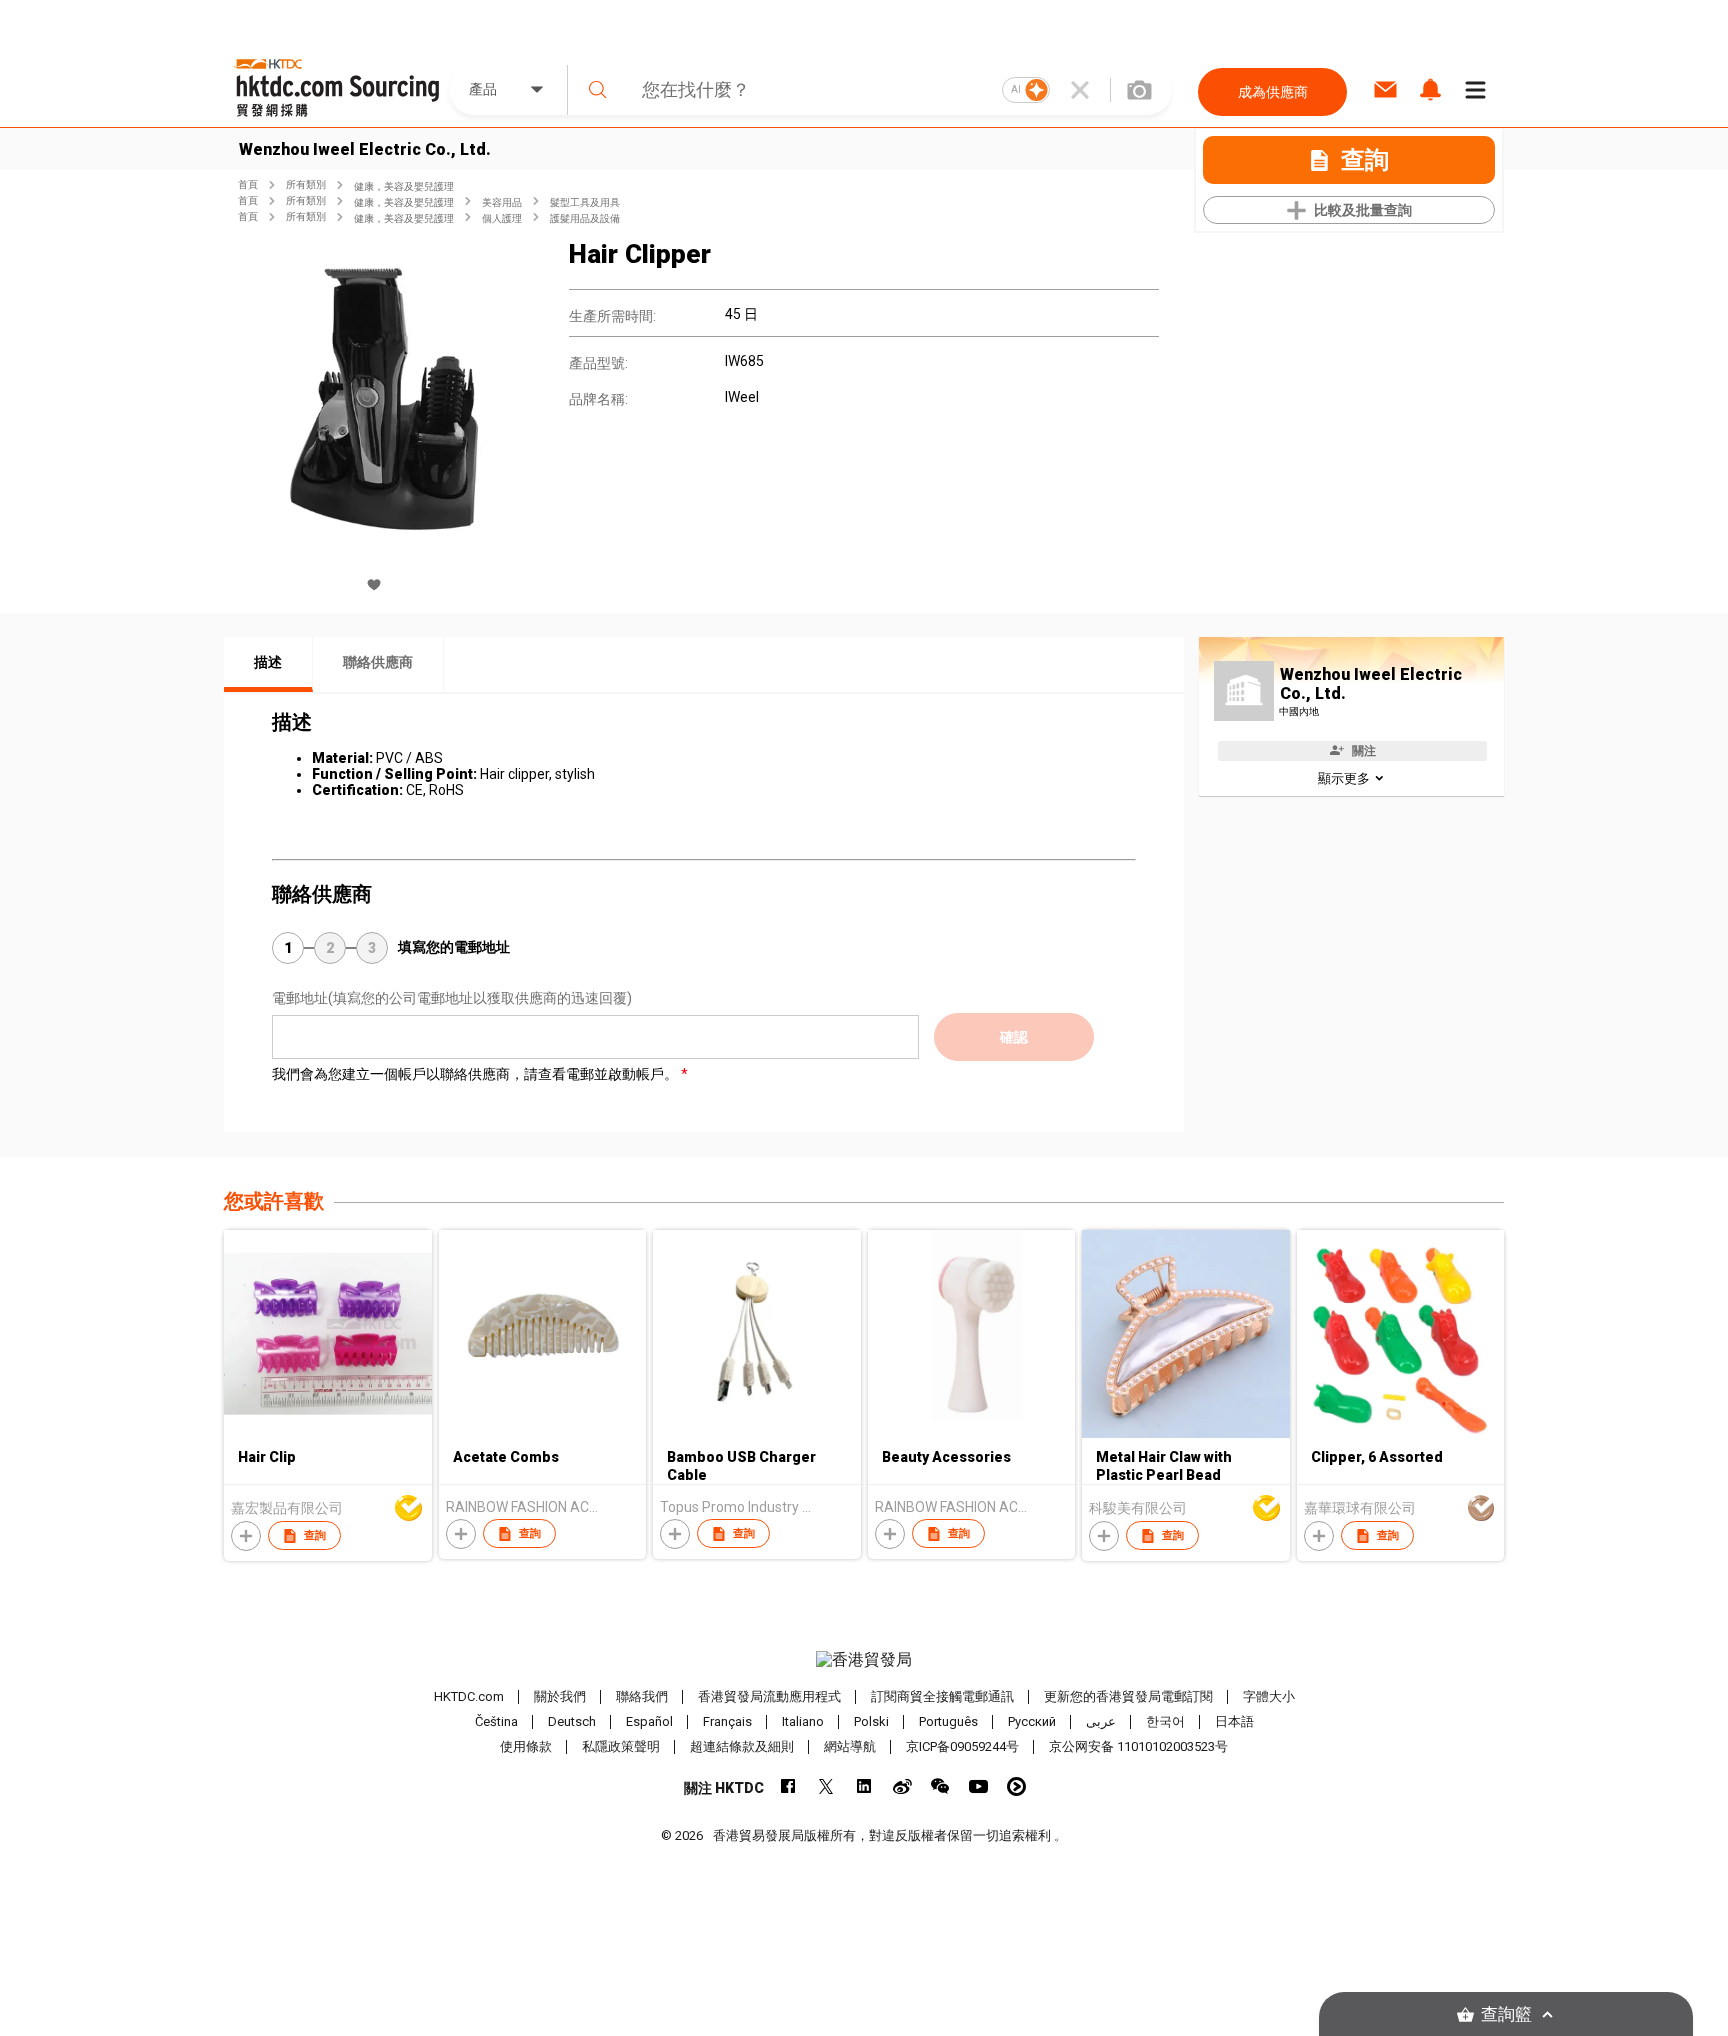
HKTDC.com (469, 1696)
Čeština (496, 1721)
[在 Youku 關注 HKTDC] (1016, 1786)
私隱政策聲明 (621, 1746)
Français (727, 1721)
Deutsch (572, 1721)
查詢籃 (1506, 2014)
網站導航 (850, 1746)
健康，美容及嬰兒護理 (404, 186)
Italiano (803, 1721)
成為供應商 (1273, 92)
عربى (1101, 1721)
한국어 (1165, 1721)
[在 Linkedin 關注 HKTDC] (864, 1786)
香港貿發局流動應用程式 (769, 1696)
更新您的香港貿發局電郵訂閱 (1128, 1696)
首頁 (248, 184)
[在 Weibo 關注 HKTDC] (902, 1786)
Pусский (1032, 1721)
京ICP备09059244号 (962, 1746)
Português (948, 1721)
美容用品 (502, 202)
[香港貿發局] (864, 1660)
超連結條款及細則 (742, 1746)
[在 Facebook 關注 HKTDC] (788, 1786)
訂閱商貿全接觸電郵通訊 (942, 1696)
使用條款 (526, 1746)
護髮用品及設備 (585, 218)
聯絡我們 (642, 1696)
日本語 (1234, 1721)
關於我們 (560, 1696)
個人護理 (502, 218)
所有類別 (306, 184)
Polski (871, 1721)
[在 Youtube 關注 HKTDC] (978, 1786)
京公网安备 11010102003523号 (1138, 1746)
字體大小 (1269, 1696)
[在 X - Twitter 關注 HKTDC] (826, 1786)
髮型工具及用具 (585, 202)
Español (649, 1721)
